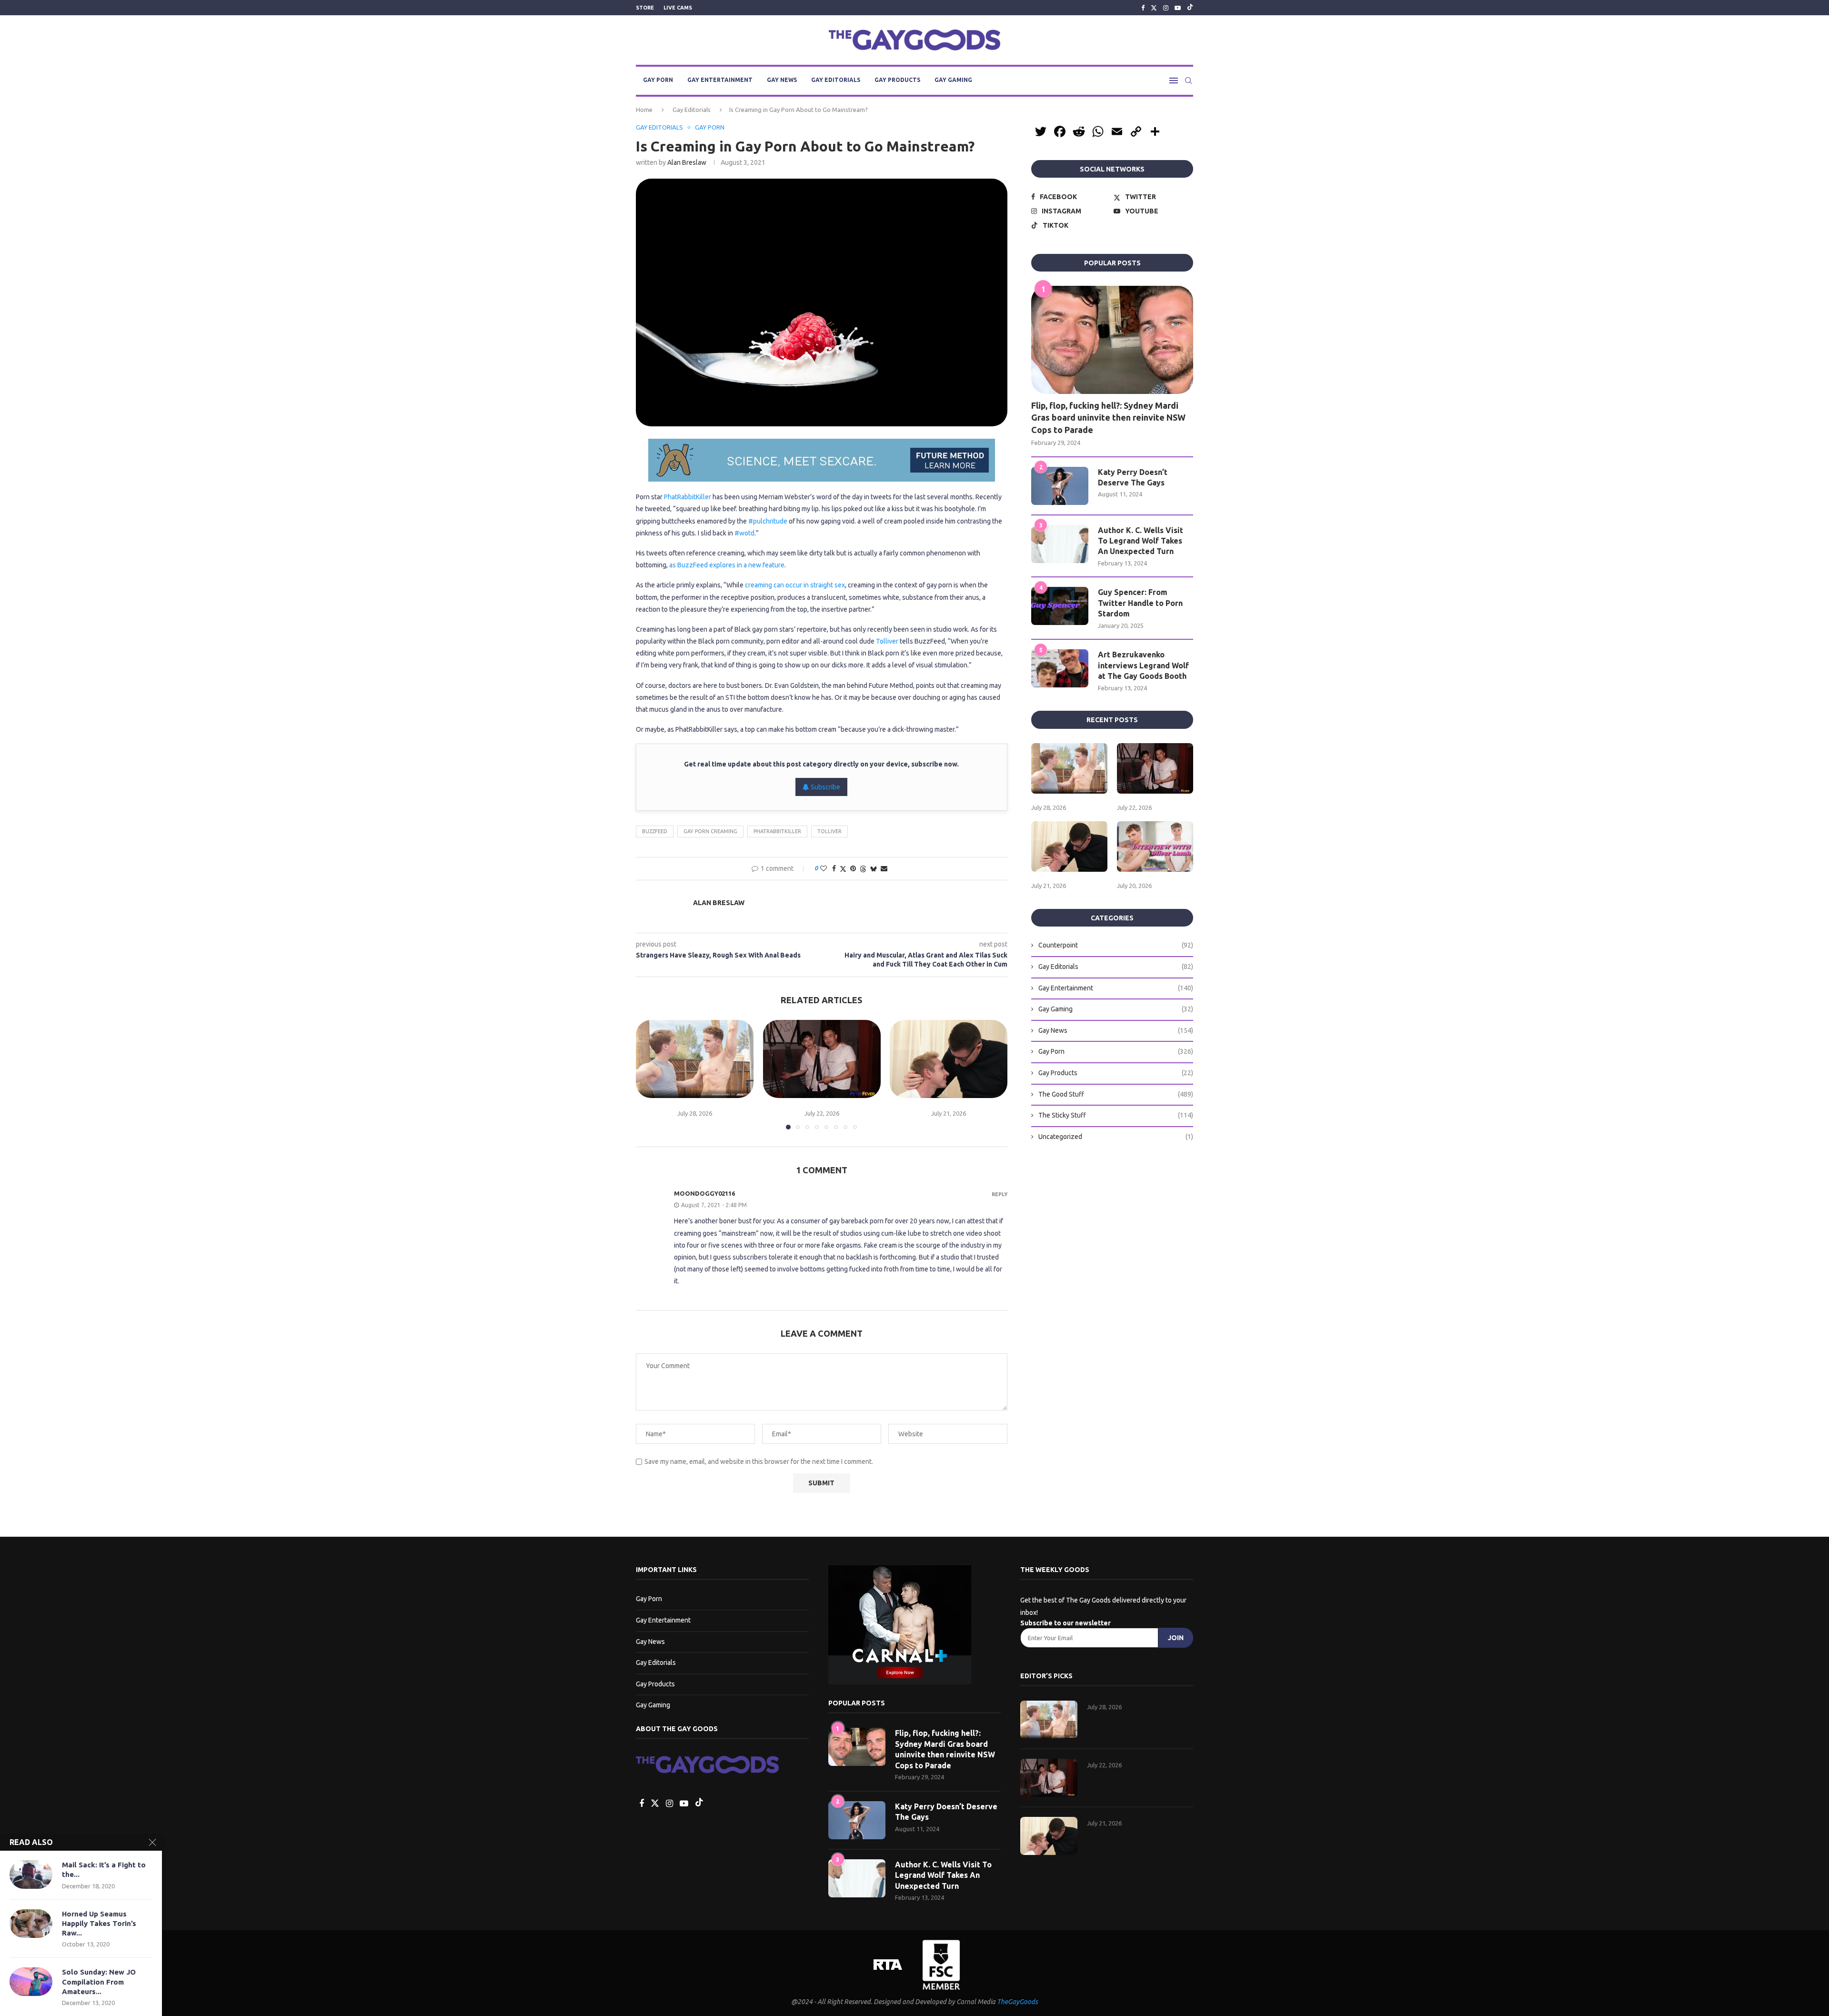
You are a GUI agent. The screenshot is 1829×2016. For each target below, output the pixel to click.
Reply (1000, 1194)
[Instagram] (1166, 8)
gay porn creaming (710, 831)
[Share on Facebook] (834, 868)
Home (644, 110)
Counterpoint (1116, 945)
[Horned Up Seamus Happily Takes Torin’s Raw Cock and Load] (31, 1924)
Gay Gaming (953, 80)
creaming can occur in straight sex (795, 585)
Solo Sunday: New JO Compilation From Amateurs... (99, 1982)
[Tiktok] (1190, 8)
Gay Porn (658, 80)
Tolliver (887, 641)
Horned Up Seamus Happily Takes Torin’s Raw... (99, 1924)
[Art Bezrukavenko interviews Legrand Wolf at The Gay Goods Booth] (1060, 668)
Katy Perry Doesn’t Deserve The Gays (1133, 477)
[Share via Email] (884, 868)
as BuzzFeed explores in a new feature (727, 565)
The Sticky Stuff (1116, 1115)
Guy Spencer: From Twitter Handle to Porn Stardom (1140, 603)
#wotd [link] (744, 533)
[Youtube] (1178, 8)
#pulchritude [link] (768, 521)
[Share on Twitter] (843, 869)
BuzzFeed (655, 831)
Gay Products (897, 80)
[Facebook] (1143, 8)
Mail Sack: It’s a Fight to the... (104, 1870)
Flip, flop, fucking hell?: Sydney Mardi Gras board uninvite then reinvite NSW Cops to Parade (1108, 417)
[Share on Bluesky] (874, 869)
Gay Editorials (836, 80)
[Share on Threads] (863, 869)
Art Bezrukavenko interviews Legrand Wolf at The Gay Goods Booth (1143, 665)
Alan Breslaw (687, 162)
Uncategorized (1116, 1137)
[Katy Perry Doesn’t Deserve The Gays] (1060, 486)
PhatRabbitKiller (688, 497)
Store (645, 8)
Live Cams (678, 8)
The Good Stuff (1116, 1094)
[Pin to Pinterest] (853, 868)
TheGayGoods (1017, 2002)
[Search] (1188, 81)
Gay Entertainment (720, 80)
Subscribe (825, 787)
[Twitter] (1154, 8)
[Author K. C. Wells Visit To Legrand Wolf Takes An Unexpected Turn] (1060, 544)
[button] (649, 1074)
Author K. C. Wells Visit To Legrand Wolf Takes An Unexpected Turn (1141, 541)
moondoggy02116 (704, 1193)
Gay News (782, 80)
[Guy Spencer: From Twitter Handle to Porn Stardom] (1060, 606)
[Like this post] (824, 868)
